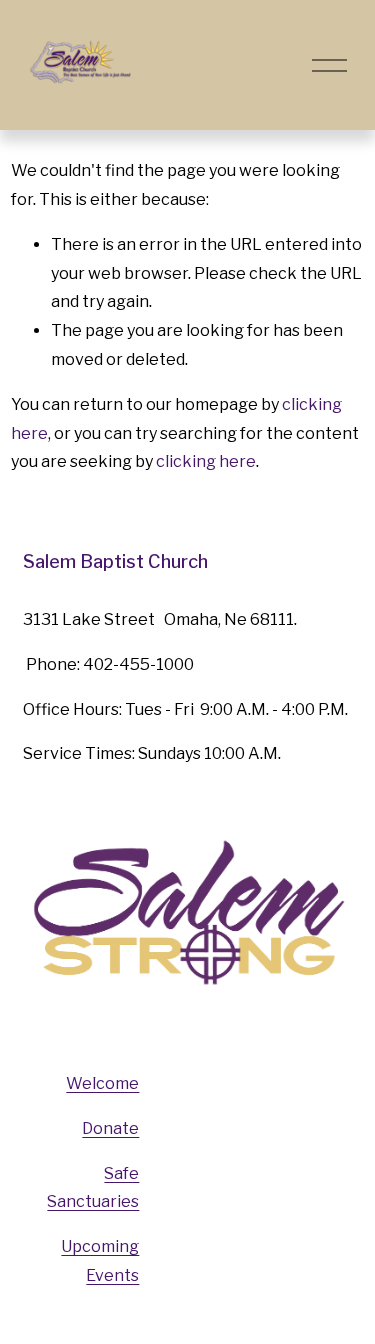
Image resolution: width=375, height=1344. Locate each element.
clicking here (206, 461)
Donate (110, 1128)
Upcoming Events (100, 1261)
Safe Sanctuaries (93, 1188)
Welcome (102, 1083)
